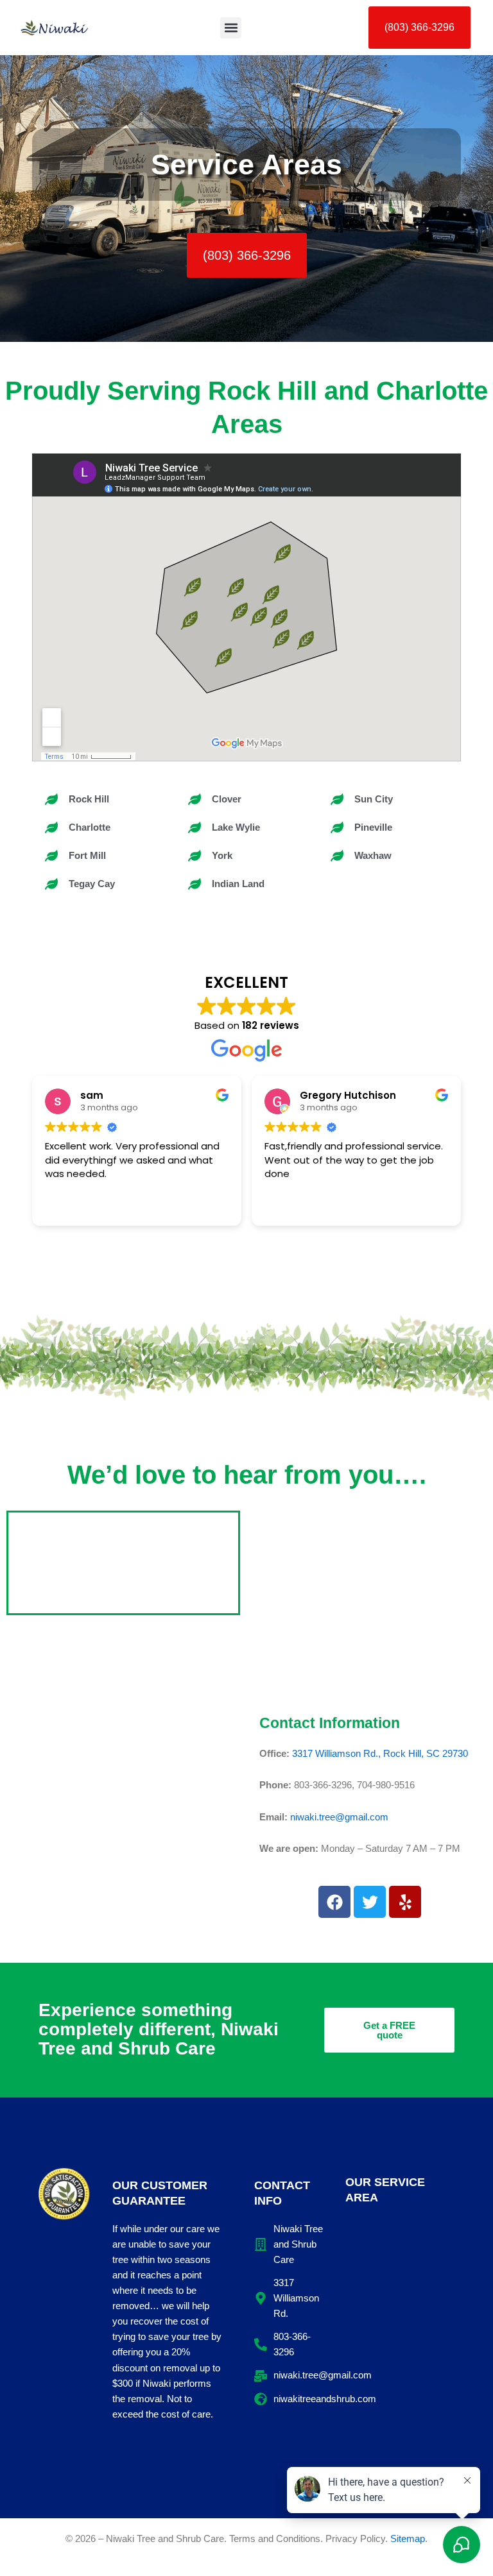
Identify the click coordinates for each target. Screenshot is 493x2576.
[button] (231, 28)
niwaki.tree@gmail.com (339, 1817)
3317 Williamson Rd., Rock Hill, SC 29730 (380, 1754)
